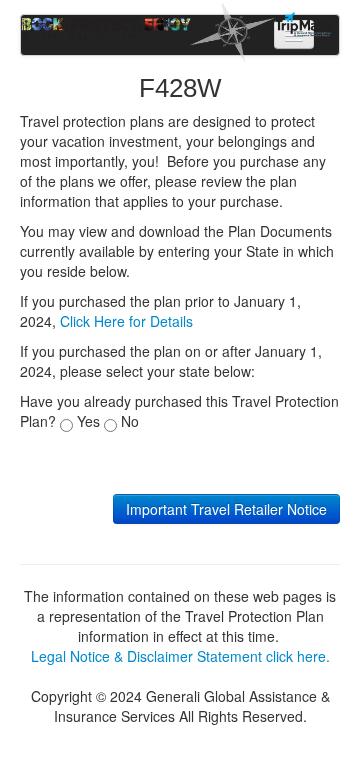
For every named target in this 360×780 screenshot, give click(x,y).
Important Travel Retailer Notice (226, 509)
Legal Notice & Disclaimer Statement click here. (180, 656)
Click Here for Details (126, 321)
